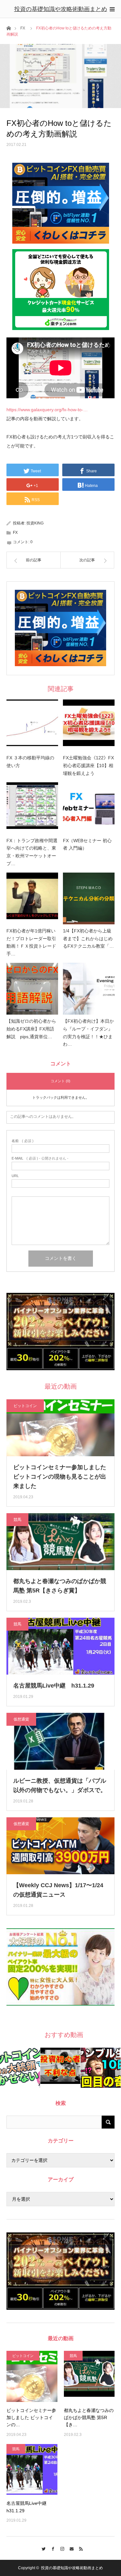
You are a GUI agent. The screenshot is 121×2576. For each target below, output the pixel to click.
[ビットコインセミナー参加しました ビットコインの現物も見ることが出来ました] (32, 2376)
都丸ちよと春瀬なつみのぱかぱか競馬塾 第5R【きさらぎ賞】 (60, 1586)
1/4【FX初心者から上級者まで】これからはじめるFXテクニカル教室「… (88, 939)
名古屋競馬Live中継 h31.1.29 (54, 1686)
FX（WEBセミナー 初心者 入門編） (87, 844)
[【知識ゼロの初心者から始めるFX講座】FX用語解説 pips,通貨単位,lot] (32, 989)
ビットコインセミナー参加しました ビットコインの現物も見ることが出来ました (60, 1477)
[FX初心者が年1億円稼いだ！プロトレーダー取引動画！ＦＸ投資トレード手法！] (32, 898)
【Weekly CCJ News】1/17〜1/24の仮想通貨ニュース (58, 1890)
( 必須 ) (23, 1141)
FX (23, 28)
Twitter (42, 2548)
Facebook (51, 2548)
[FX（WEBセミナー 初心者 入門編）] (89, 808)
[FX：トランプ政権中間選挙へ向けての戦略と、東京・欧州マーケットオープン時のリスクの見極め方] (32, 808)
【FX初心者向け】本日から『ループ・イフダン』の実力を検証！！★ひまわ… (88, 1033)
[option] (20, 2068)
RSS (79, 2548)
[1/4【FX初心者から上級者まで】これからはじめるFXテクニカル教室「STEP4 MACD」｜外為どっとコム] (89, 898)
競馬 (17, 1520)
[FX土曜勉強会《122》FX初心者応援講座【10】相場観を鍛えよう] (89, 725)
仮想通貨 (21, 1719)
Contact (70, 2548)
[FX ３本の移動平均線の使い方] (32, 725)
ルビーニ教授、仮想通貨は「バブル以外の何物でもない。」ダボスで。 (60, 1785)
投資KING (35, 523)
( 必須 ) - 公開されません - (40, 1158)
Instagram (60, 2548)
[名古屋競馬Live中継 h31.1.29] (32, 2470)
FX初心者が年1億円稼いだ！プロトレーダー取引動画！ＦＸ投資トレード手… (31, 942)
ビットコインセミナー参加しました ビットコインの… (31, 2418)
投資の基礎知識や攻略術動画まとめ (61, 9)
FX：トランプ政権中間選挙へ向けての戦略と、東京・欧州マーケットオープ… (32, 852)
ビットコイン (25, 1406)
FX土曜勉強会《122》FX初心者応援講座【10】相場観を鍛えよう (88, 765)
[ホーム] (9, 28)
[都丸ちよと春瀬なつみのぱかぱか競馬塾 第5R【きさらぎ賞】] (89, 2376)
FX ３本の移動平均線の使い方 (30, 762)
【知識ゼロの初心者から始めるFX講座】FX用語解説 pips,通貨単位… (31, 1029)
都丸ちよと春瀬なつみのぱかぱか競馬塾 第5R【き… (89, 2418)
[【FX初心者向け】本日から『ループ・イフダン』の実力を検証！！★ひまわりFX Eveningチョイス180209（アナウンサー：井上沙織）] (89, 989)
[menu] (112, 9)
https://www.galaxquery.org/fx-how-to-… (47, 410)
